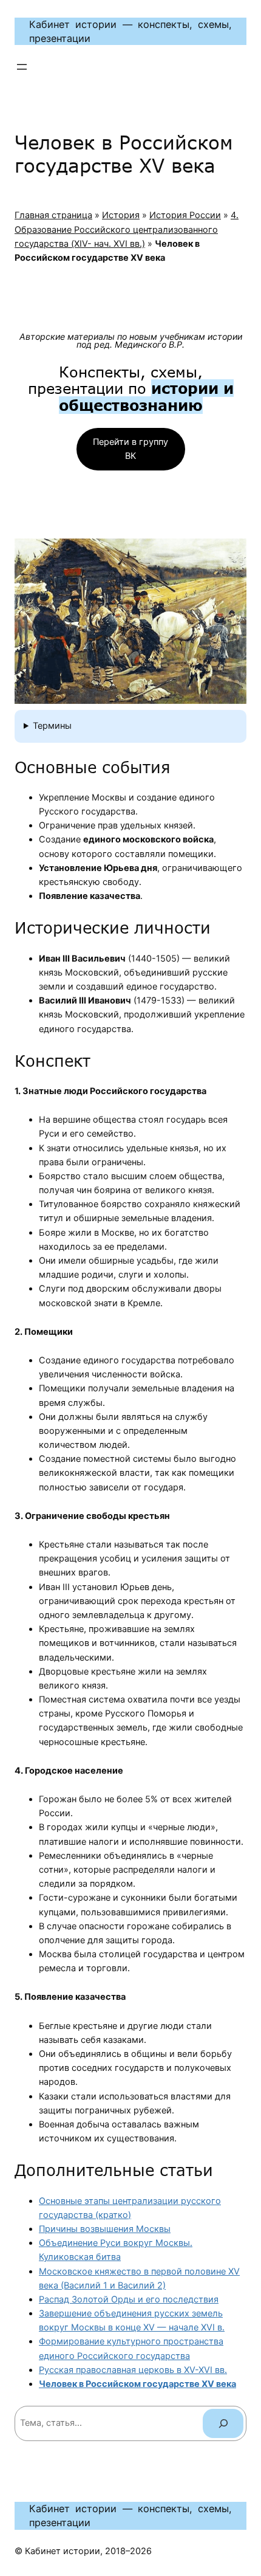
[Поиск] (223, 2423)
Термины (52, 726)
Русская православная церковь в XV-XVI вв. (133, 2370)
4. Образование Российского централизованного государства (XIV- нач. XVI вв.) (127, 229)
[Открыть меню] (22, 67)
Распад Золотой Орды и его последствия (129, 2299)
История (121, 215)
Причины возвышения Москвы (105, 2229)
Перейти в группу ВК (130, 449)
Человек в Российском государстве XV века (137, 2384)
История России (185, 215)
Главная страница (53, 215)
